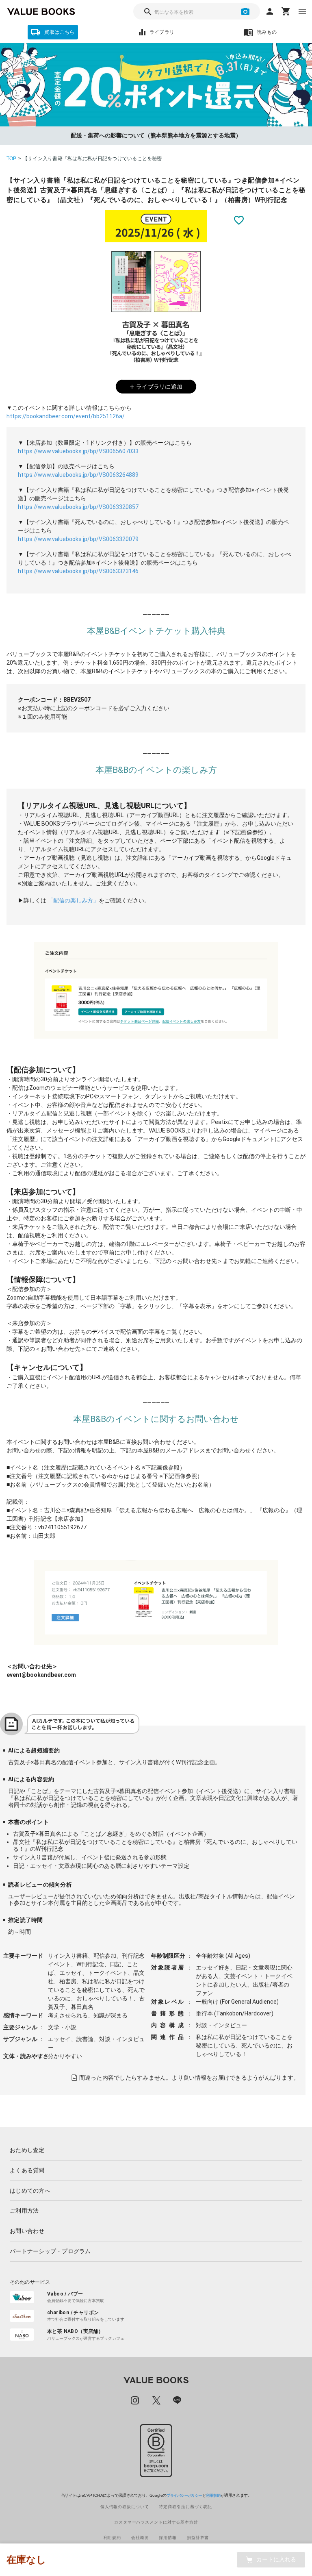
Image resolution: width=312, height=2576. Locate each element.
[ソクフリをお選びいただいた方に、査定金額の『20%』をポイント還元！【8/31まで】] (156, 85)
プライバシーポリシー (184, 2496)
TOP (12, 159)
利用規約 (213, 2496)
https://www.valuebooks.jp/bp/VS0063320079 (78, 539)
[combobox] (197, 11)
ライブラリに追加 (159, 387)
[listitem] (156, 2150)
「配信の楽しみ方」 (73, 900)
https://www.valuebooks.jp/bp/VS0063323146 (78, 571)
